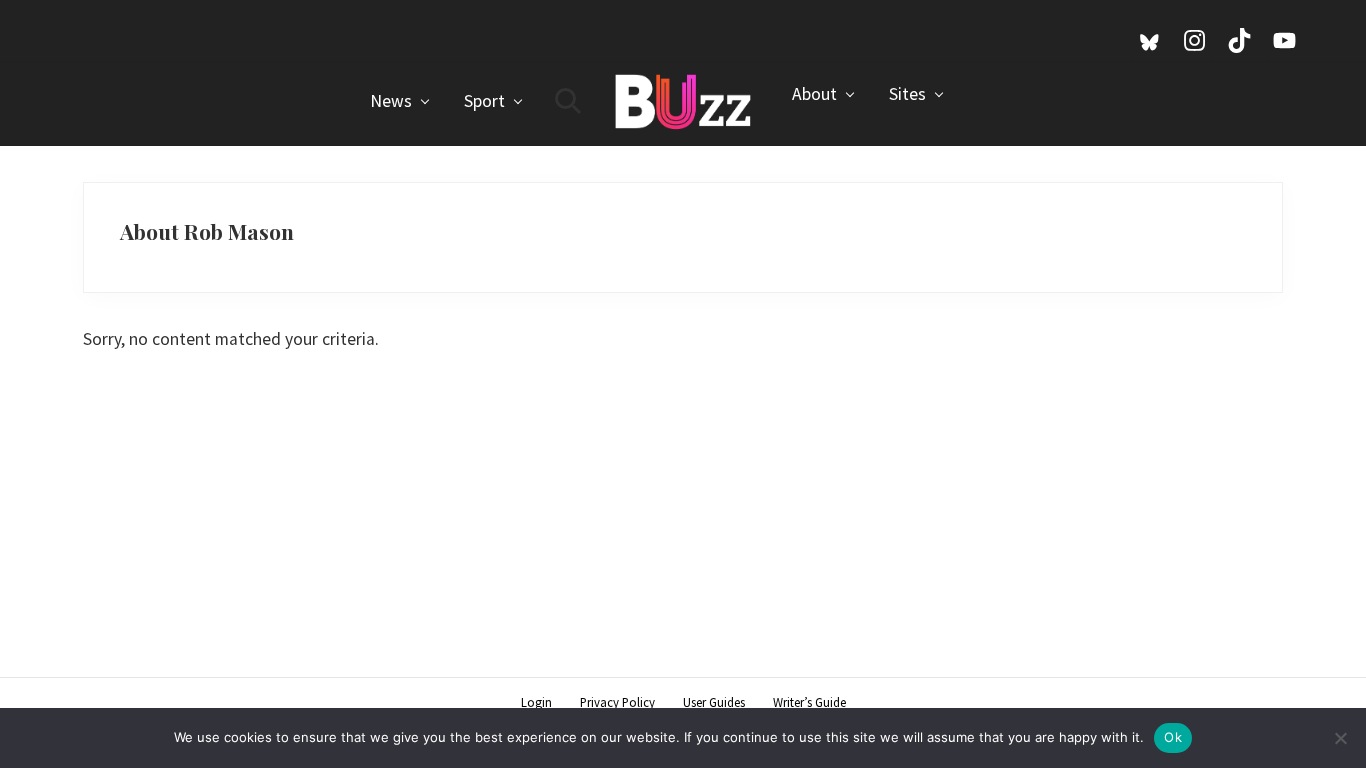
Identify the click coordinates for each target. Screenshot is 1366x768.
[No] (1341, 738)
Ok (1173, 737)
